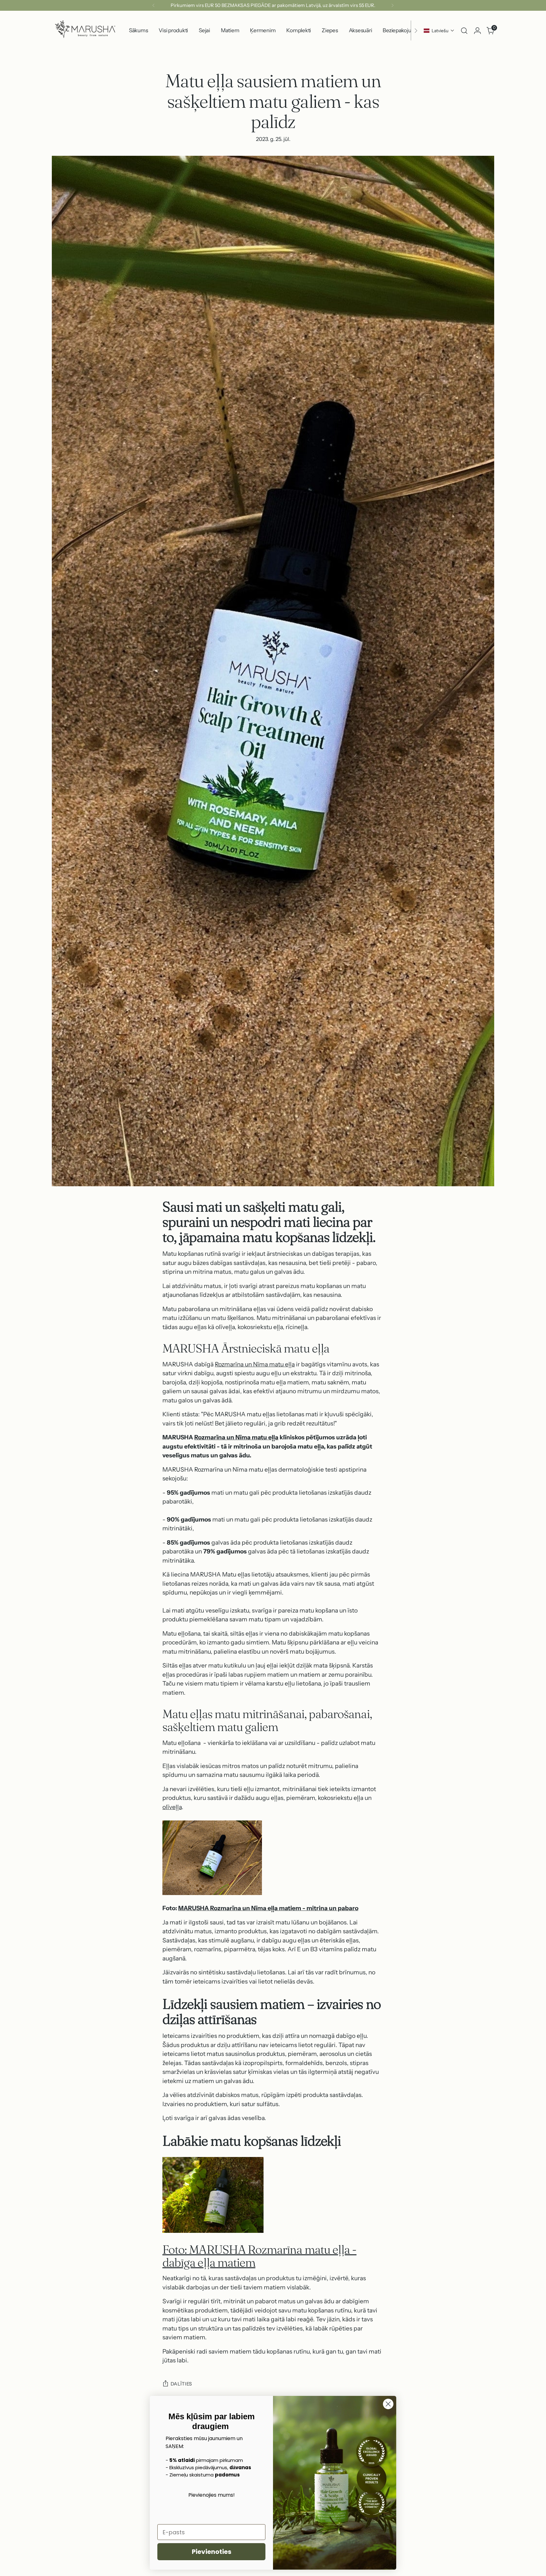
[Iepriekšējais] (154, 5)
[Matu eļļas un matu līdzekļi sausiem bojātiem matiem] (273, 1858)
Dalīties (181, 2384)
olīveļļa (172, 1807)
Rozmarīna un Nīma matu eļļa (255, 1364)
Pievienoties (212, 2552)
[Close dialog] (388, 2404)
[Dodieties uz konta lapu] (477, 31)
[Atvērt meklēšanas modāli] (464, 31)
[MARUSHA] (85, 30)
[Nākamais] (392, 5)
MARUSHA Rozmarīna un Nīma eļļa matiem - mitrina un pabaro (268, 1908)
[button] (439, 31)
